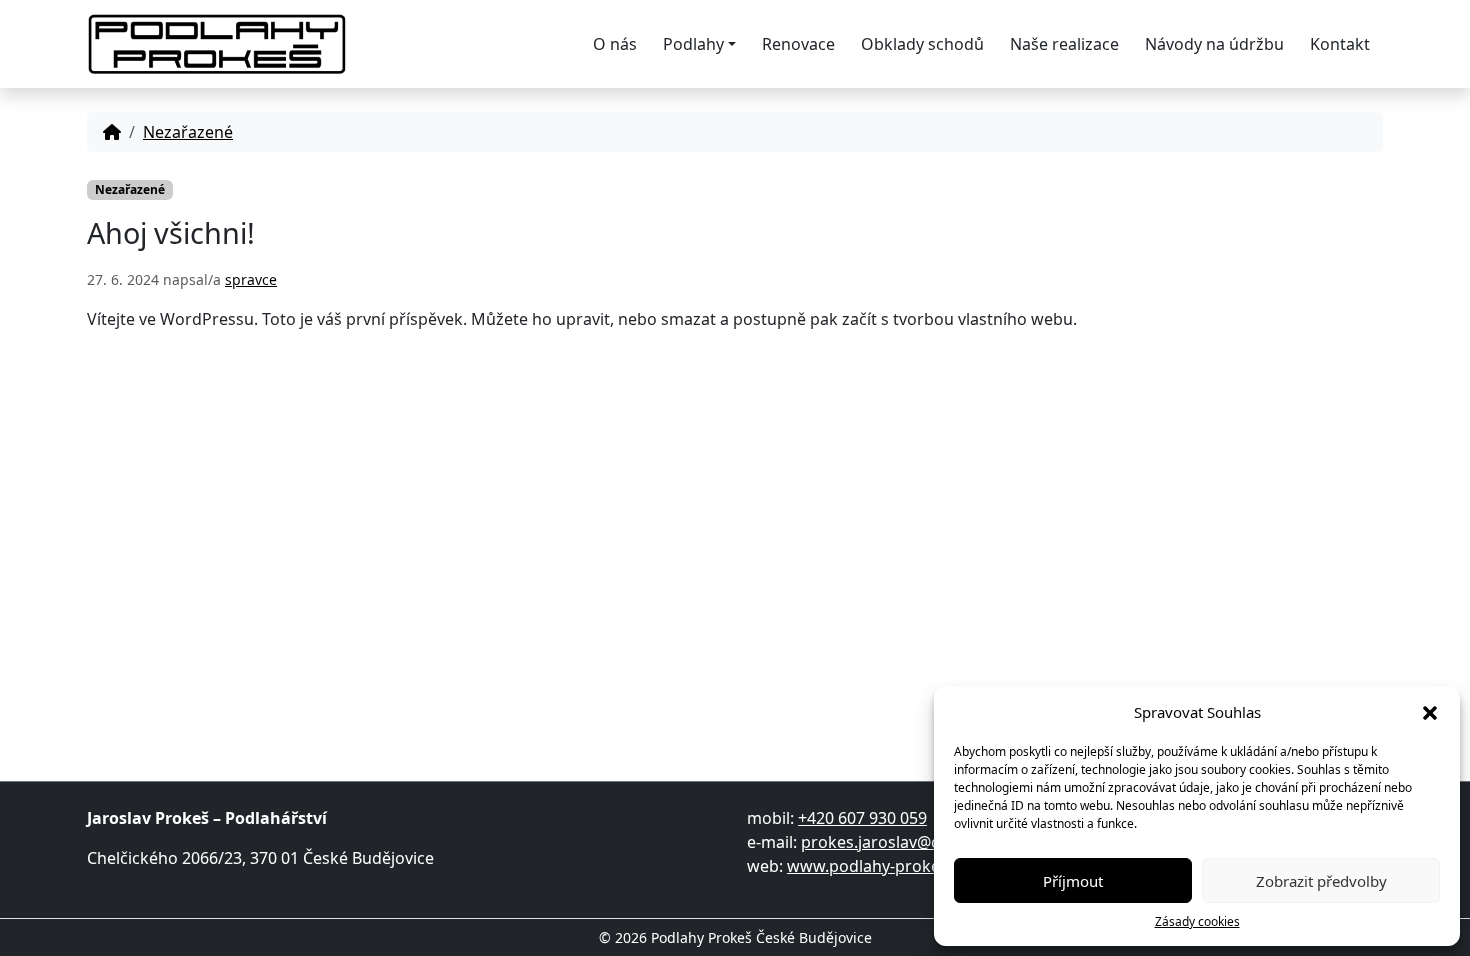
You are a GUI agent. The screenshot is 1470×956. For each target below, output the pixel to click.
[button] (1430, 712)
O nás (615, 44)
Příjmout (1073, 881)
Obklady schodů (922, 44)
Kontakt (1340, 44)
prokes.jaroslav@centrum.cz (908, 842)
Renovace (798, 44)
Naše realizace (1064, 44)
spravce (251, 279)
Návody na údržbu (1214, 44)
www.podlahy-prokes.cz (877, 866)
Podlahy (693, 44)
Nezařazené (188, 132)
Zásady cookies (1197, 921)
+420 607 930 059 (862, 818)
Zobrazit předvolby (1321, 881)
